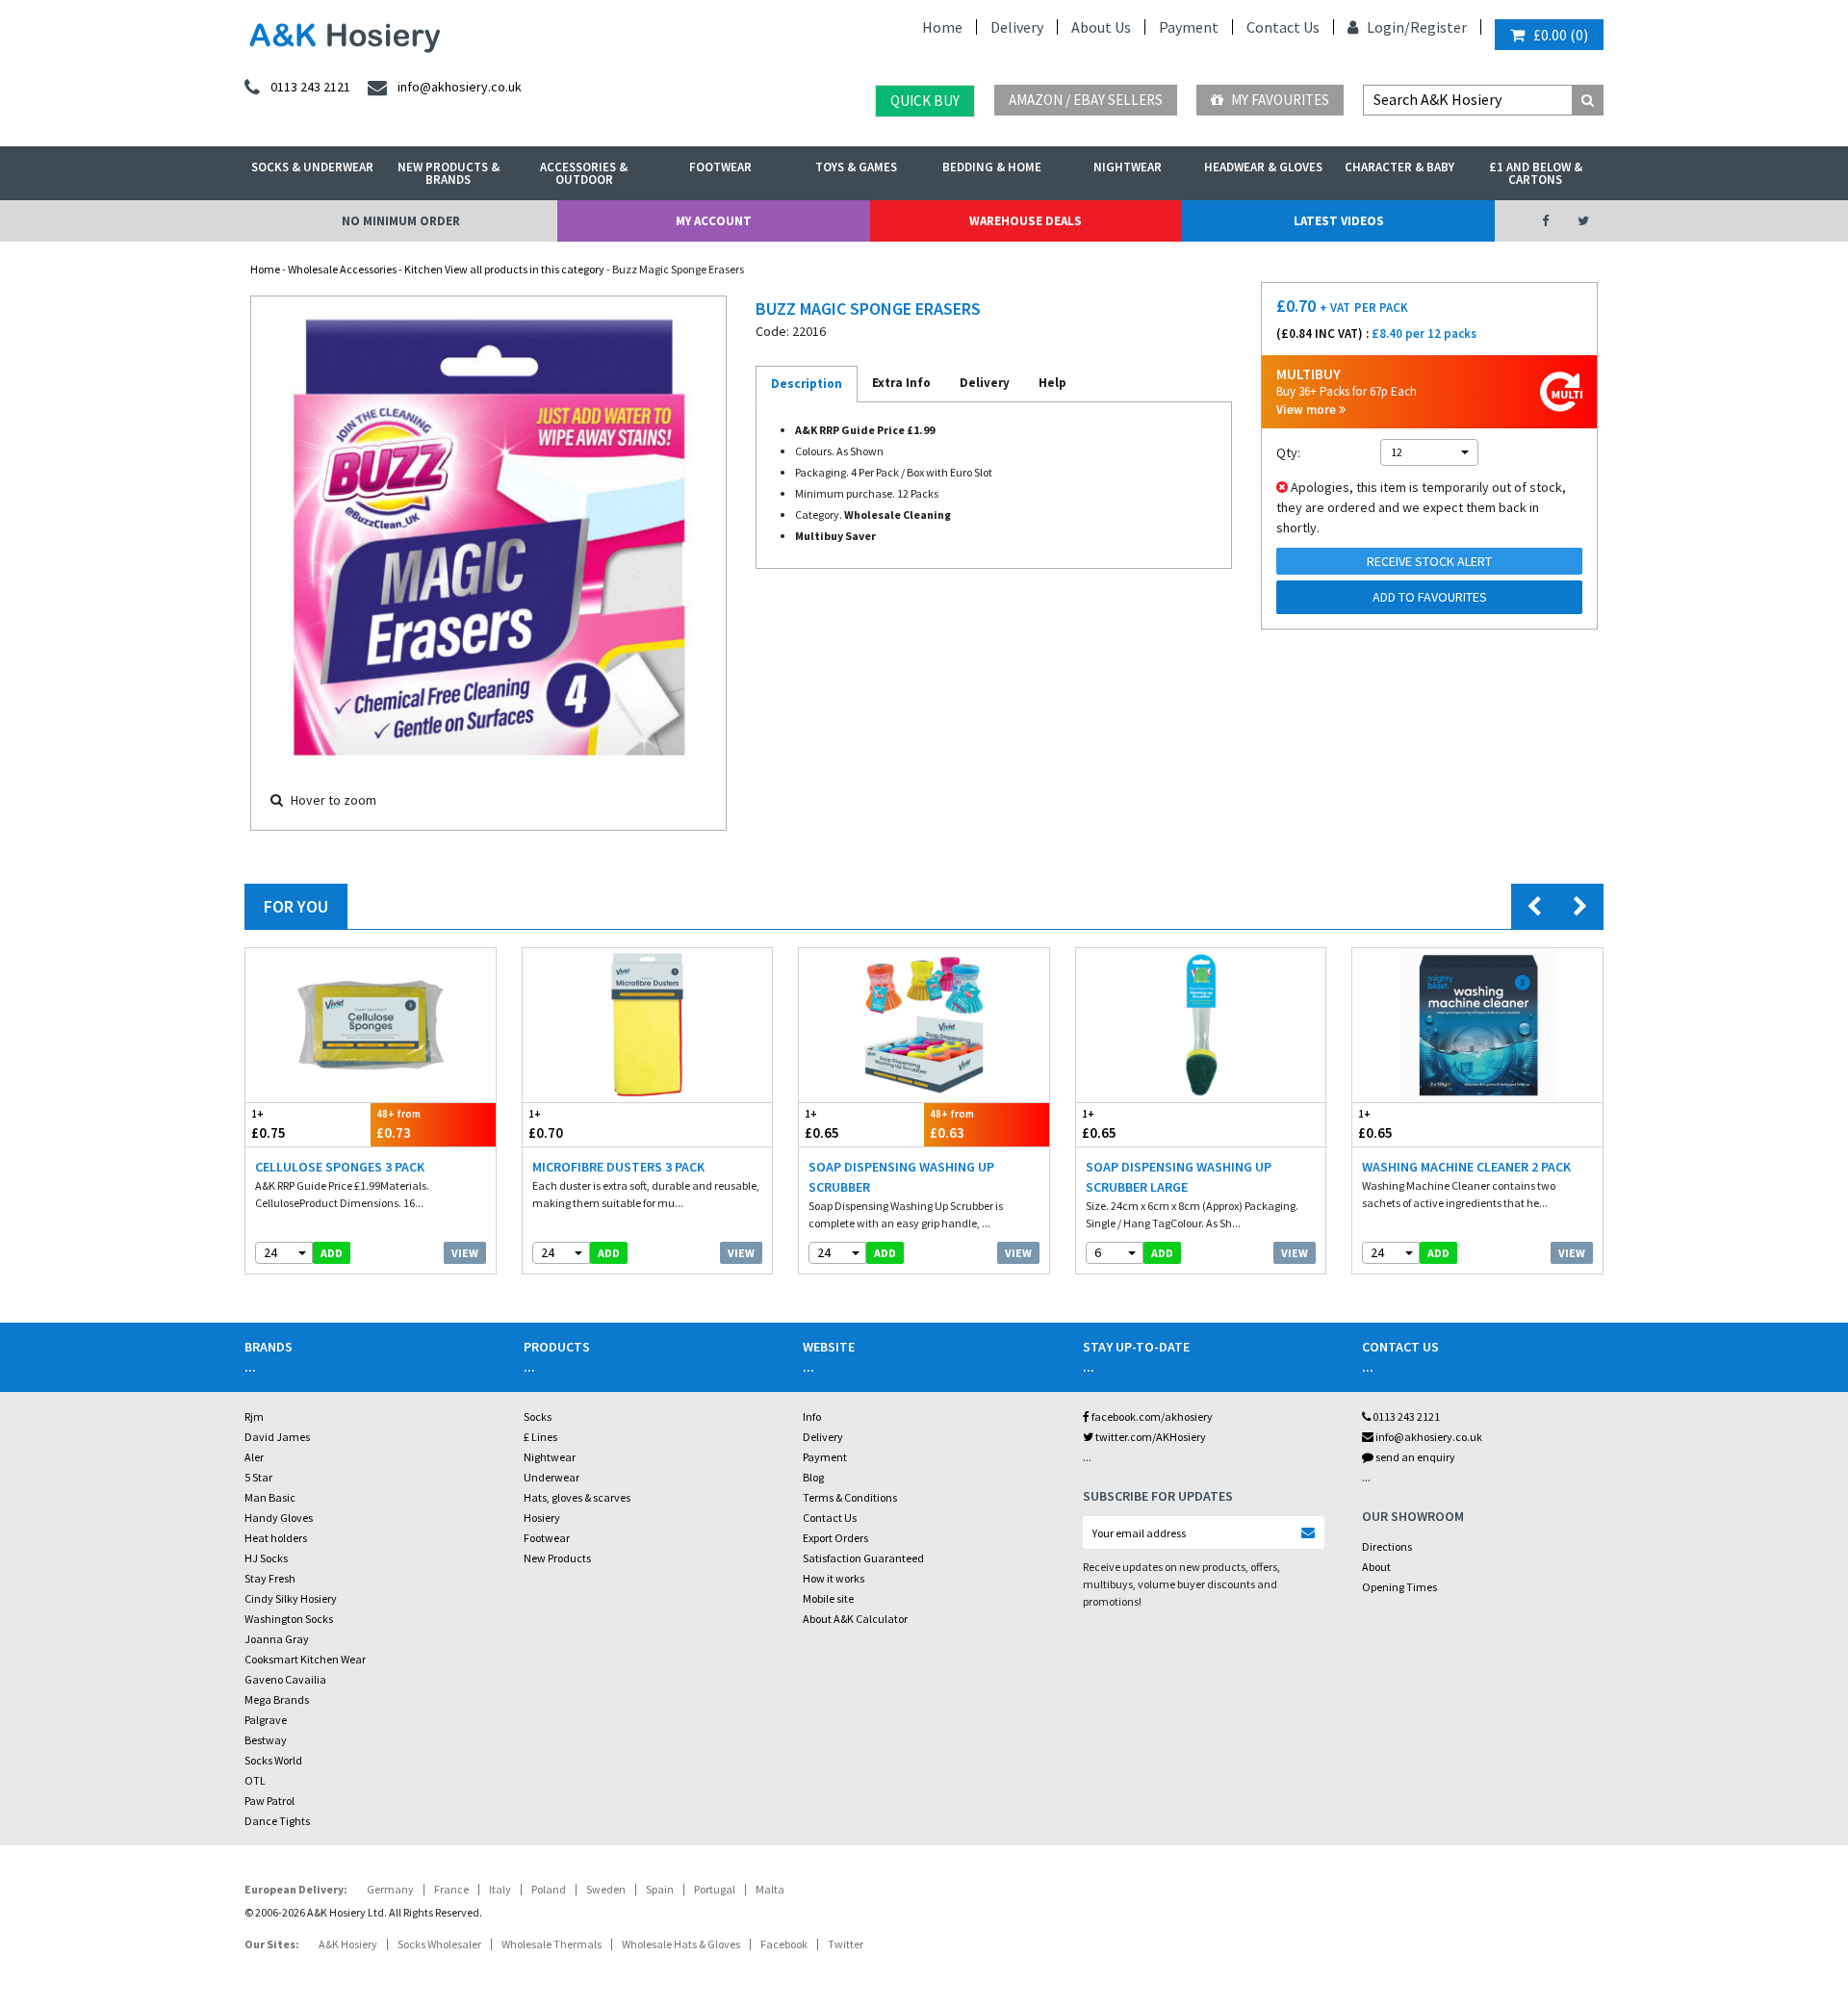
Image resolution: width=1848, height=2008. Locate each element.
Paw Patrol (269, 1801)
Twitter (846, 1944)
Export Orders (835, 1538)
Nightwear (1128, 167)
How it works (834, 1578)
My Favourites (1279, 100)
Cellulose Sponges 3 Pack (340, 1167)
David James (277, 1437)
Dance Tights (277, 1821)
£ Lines (540, 1437)
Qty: (1288, 452)
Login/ (1387, 27)
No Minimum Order (401, 221)
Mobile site (828, 1598)
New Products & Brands (449, 173)
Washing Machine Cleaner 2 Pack (1466, 1167)
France (451, 1889)
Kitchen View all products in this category (504, 269)
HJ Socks (266, 1558)
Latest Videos (1339, 221)
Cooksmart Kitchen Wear (305, 1659)
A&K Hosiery (348, 1944)
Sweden (606, 1889)
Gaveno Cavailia (285, 1679)
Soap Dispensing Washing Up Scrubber (901, 1177)
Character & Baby (1399, 167)
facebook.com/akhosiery (1151, 1416)
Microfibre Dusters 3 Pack (618, 1167)
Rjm (254, 1416)
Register (1438, 27)
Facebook (784, 1944)
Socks (538, 1416)
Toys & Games (856, 167)
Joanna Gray (277, 1639)
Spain (660, 1889)
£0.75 (269, 1124)
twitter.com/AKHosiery (1150, 1437)
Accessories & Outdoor (584, 173)
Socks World (273, 1760)
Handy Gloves (279, 1518)
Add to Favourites (1430, 597)
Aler (254, 1457)
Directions (1387, 1546)
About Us (1101, 27)
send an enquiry (1414, 1457)
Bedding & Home (992, 167)
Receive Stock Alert (1429, 561)
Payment (1189, 27)
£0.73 (398, 1124)
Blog (813, 1477)
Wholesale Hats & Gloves (681, 1944)
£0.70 (546, 1124)
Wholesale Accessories (342, 269)
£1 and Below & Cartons (1536, 173)
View (465, 1253)
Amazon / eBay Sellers (1086, 100)
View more (1308, 410)
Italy (500, 1889)
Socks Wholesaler (439, 1944)
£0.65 (822, 1124)
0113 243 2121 (1405, 1416)
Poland (549, 1889)
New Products (557, 1558)
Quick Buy (925, 101)
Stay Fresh (270, 1578)
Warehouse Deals (1026, 221)
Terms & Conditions (850, 1497)
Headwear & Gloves (1263, 167)
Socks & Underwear (312, 167)
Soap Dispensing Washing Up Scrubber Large (1179, 1177)
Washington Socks (289, 1619)
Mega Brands (277, 1699)
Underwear (552, 1477)
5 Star (258, 1477)
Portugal (715, 1889)
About (1376, 1567)
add (332, 1253)
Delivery (1017, 27)
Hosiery (542, 1518)
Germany (390, 1889)
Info (812, 1416)
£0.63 (952, 1124)
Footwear (720, 167)
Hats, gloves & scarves (577, 1497)
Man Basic (270, 1497)
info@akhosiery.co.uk (1429, 1437)
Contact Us (1283, 27)
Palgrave (266, 1720)
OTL (255, 1780)
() (1561, 35)
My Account (714, 221)
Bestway (266, 1740)
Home (942, 27)
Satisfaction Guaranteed (863, 1558)
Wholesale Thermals (552, 1944)
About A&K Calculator (855, 1619)
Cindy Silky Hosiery (291, 1598)
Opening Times (1399, 1587)
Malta (770, 1889)
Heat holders (276, 1538)
